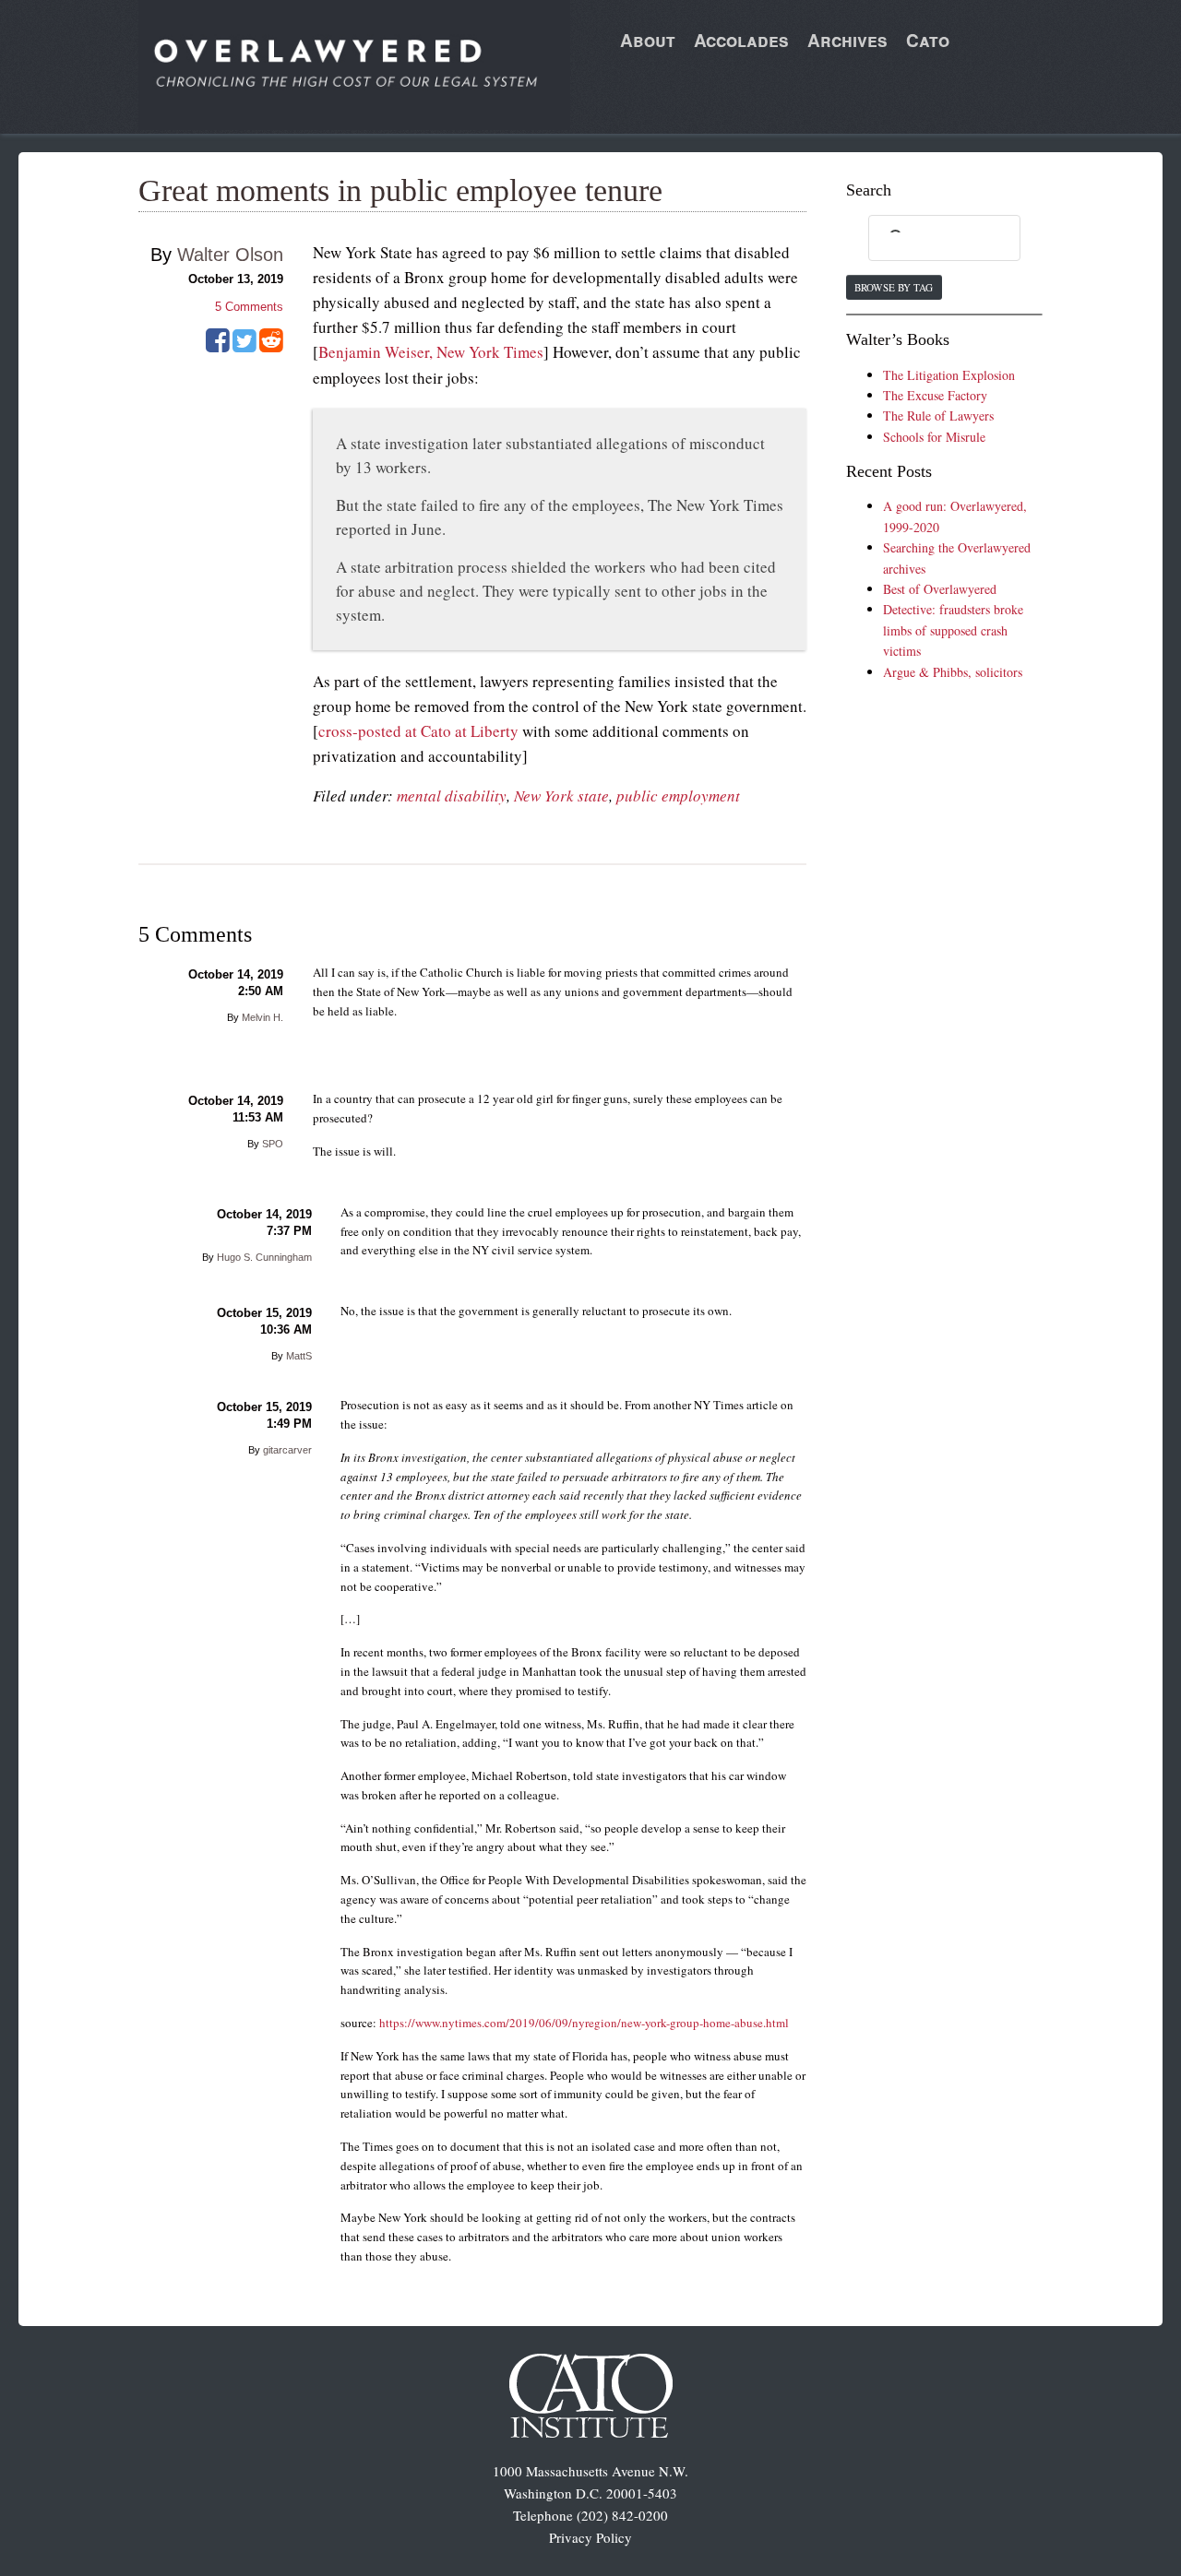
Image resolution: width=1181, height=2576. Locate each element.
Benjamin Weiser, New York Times (431, 352)
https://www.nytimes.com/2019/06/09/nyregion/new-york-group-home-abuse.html (584, 2023)
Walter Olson (230, 255)
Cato (928, 40)
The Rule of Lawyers (938, 415)
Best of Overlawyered (940, 589)
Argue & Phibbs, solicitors (953, 672)
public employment (678, 795)
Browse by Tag (894, 287)
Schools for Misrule (934, 437)
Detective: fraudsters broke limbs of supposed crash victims (953, 630)
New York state (561, 795)
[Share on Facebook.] (218, 347)
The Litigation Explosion (949, 375)
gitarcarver (287, 1450)
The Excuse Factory (935, 395)
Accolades (741, 40)
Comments (249, 307)
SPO (273, 1144)
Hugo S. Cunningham (264, 1257)
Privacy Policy (590, 2537)
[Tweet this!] (245, 347)
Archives (847, 40)
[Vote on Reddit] (271, 347)
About (648, 40)
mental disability (452, 795)
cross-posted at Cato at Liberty (418, 731)
